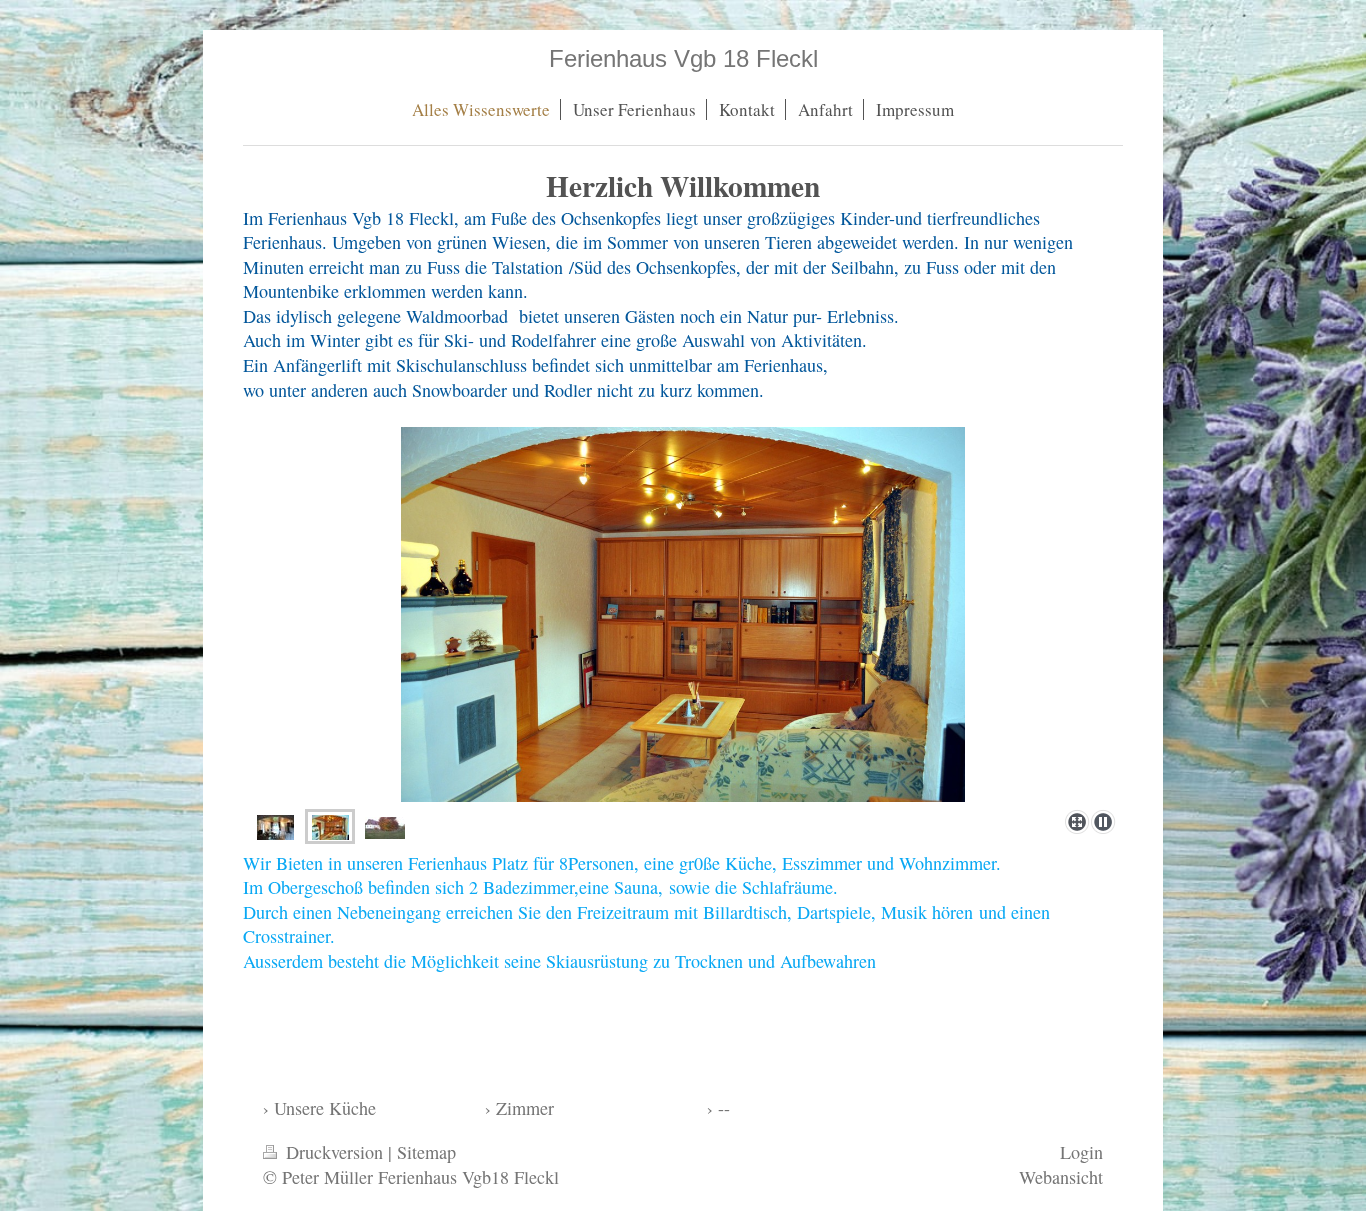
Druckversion (334, 1152)
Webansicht (1061, 1177)
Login (1081, 1152)
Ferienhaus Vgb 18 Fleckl (683, 58)
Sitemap (426, 1152)
